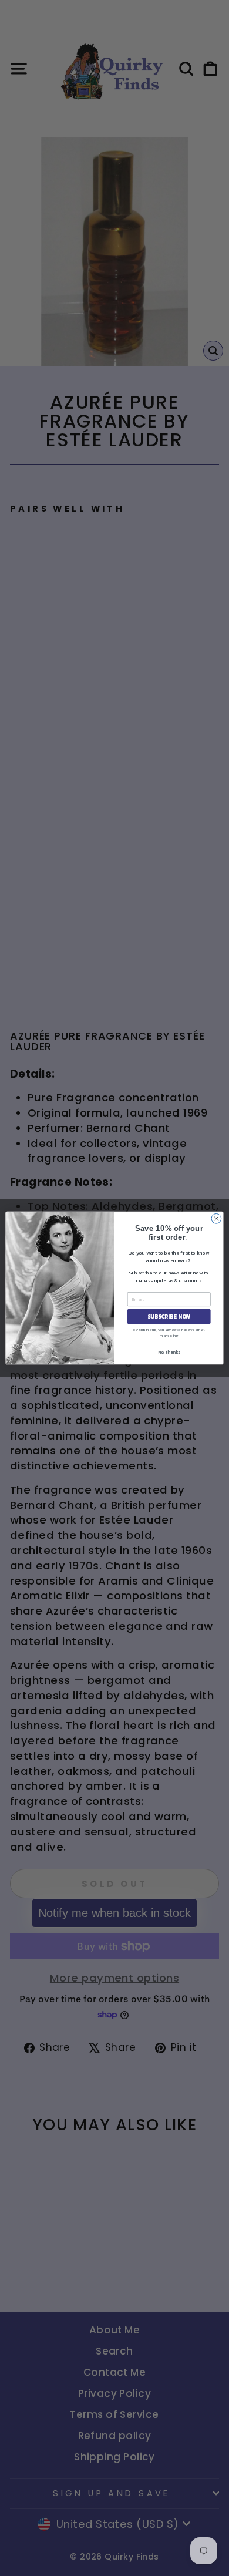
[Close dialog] (216, 1218)
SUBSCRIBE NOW (169, 1316)
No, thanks (169, 1352)
